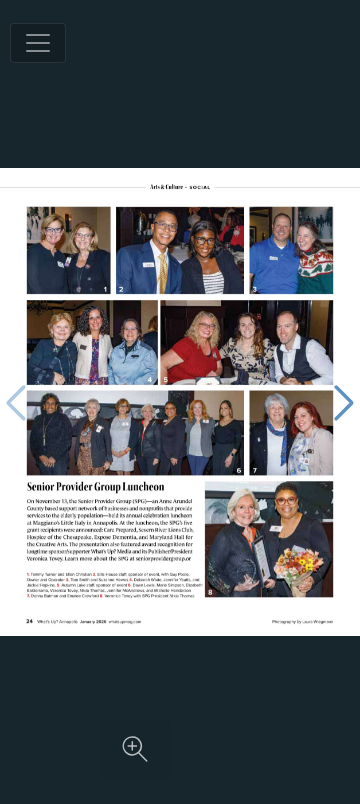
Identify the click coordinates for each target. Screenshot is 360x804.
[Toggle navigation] (38, 43)
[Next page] (344, 402)
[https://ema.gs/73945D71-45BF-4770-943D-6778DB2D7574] (125, 621)
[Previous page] (16, 402)
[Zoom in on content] (135, 749)
